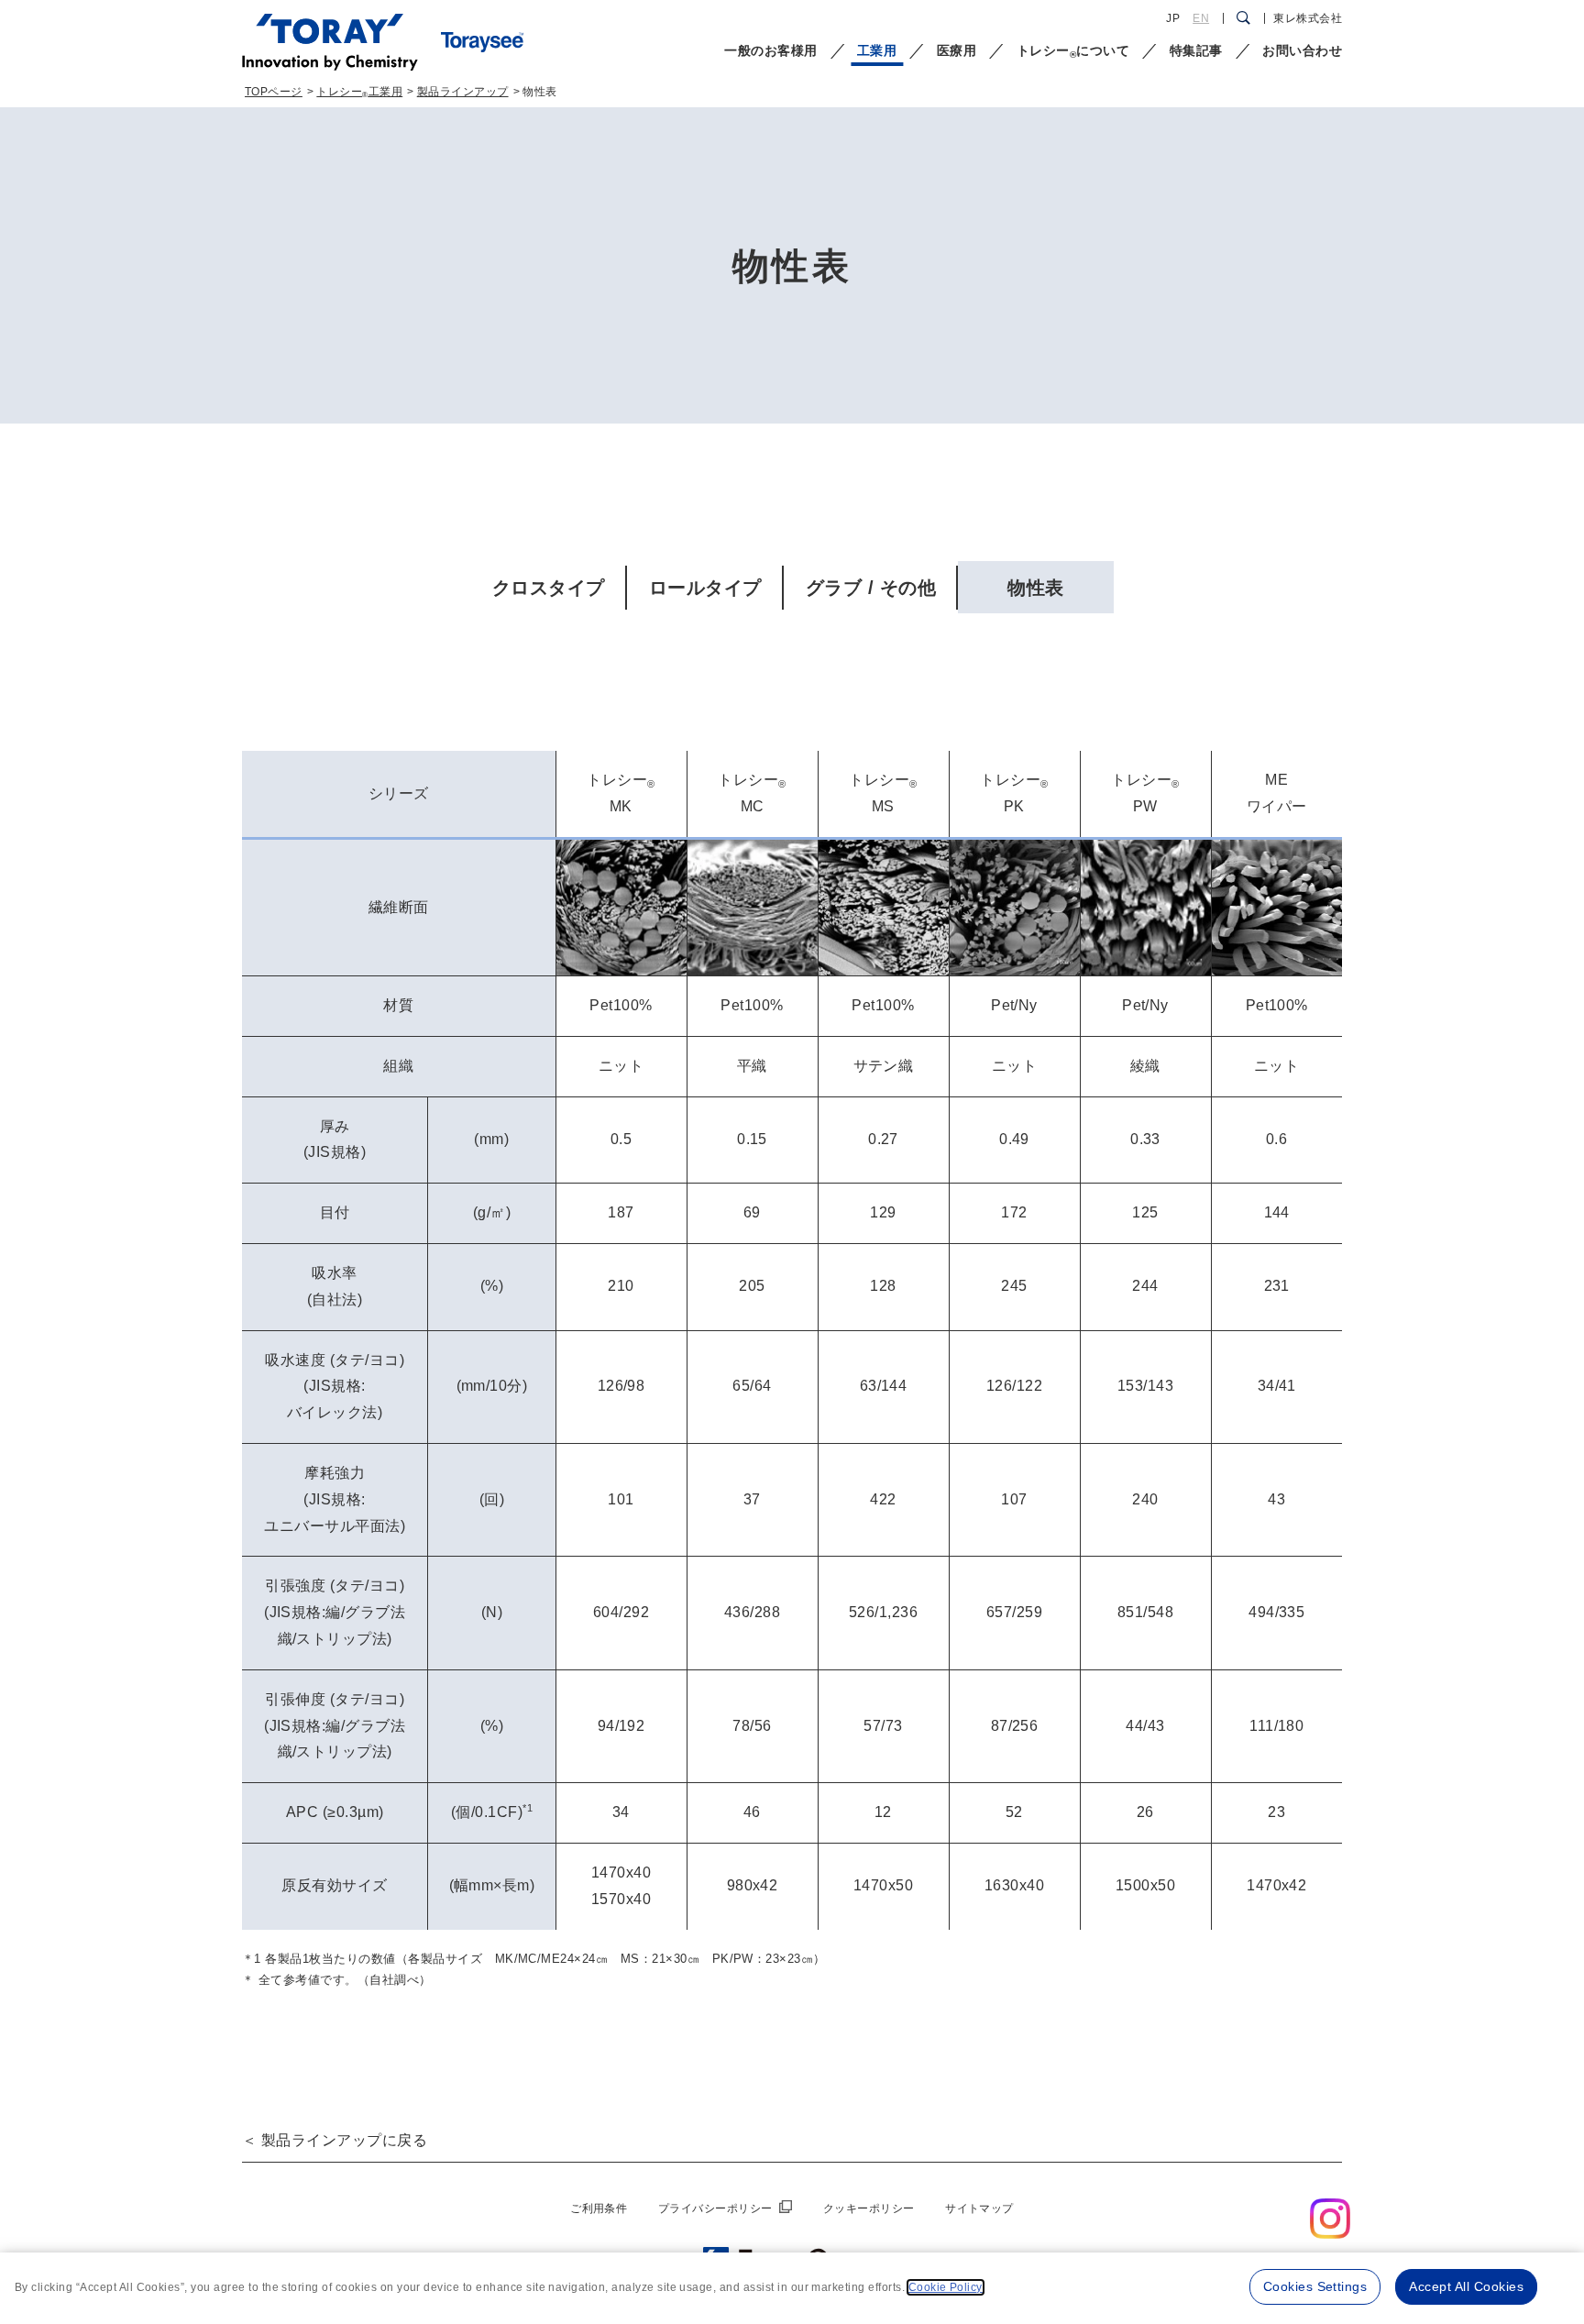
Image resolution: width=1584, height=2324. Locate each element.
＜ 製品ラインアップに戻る (335, 2140)
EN (1201, 18)
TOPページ (274, 92)
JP (1173, 18)
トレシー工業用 (359, 92)
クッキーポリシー (869, 2208)
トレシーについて (1073, 51)
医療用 (957, 50)
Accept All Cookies (1466, 2286)
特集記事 (1196, 50)
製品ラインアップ (463, 92)
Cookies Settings (1315, 2286)
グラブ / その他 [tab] (871, 588)
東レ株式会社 (1308, 18)
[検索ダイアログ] (1243, 18)
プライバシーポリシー (715, 2208)
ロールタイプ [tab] (705, 588)
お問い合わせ (1302, 50)
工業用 (877, 50)
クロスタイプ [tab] (549, 588)
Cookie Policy (946, 2287)
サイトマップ (979, 2208)
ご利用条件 (599, 2208)
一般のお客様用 (770, 50)
